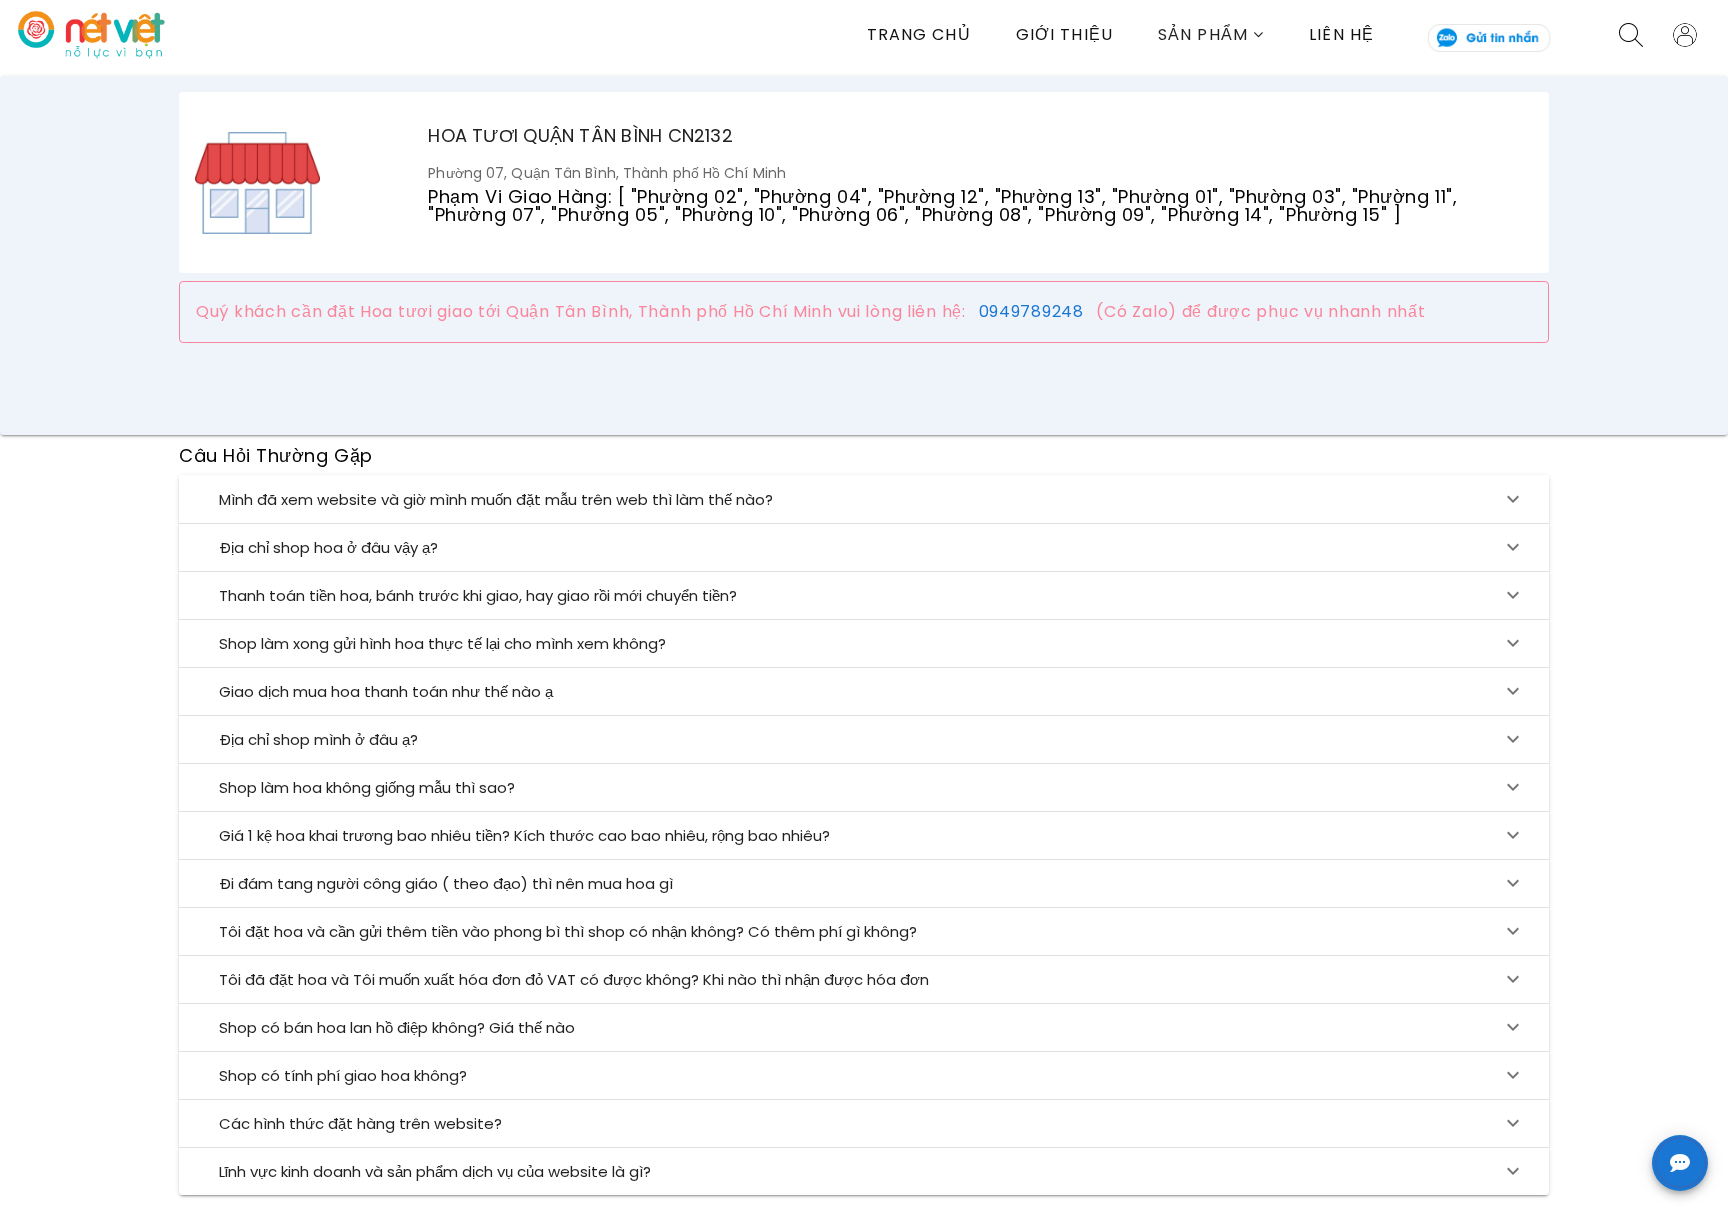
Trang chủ (919, 34)
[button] (1233, 34)
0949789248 (1031, 311)
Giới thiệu (1064, 34)
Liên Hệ (1341, 34)
